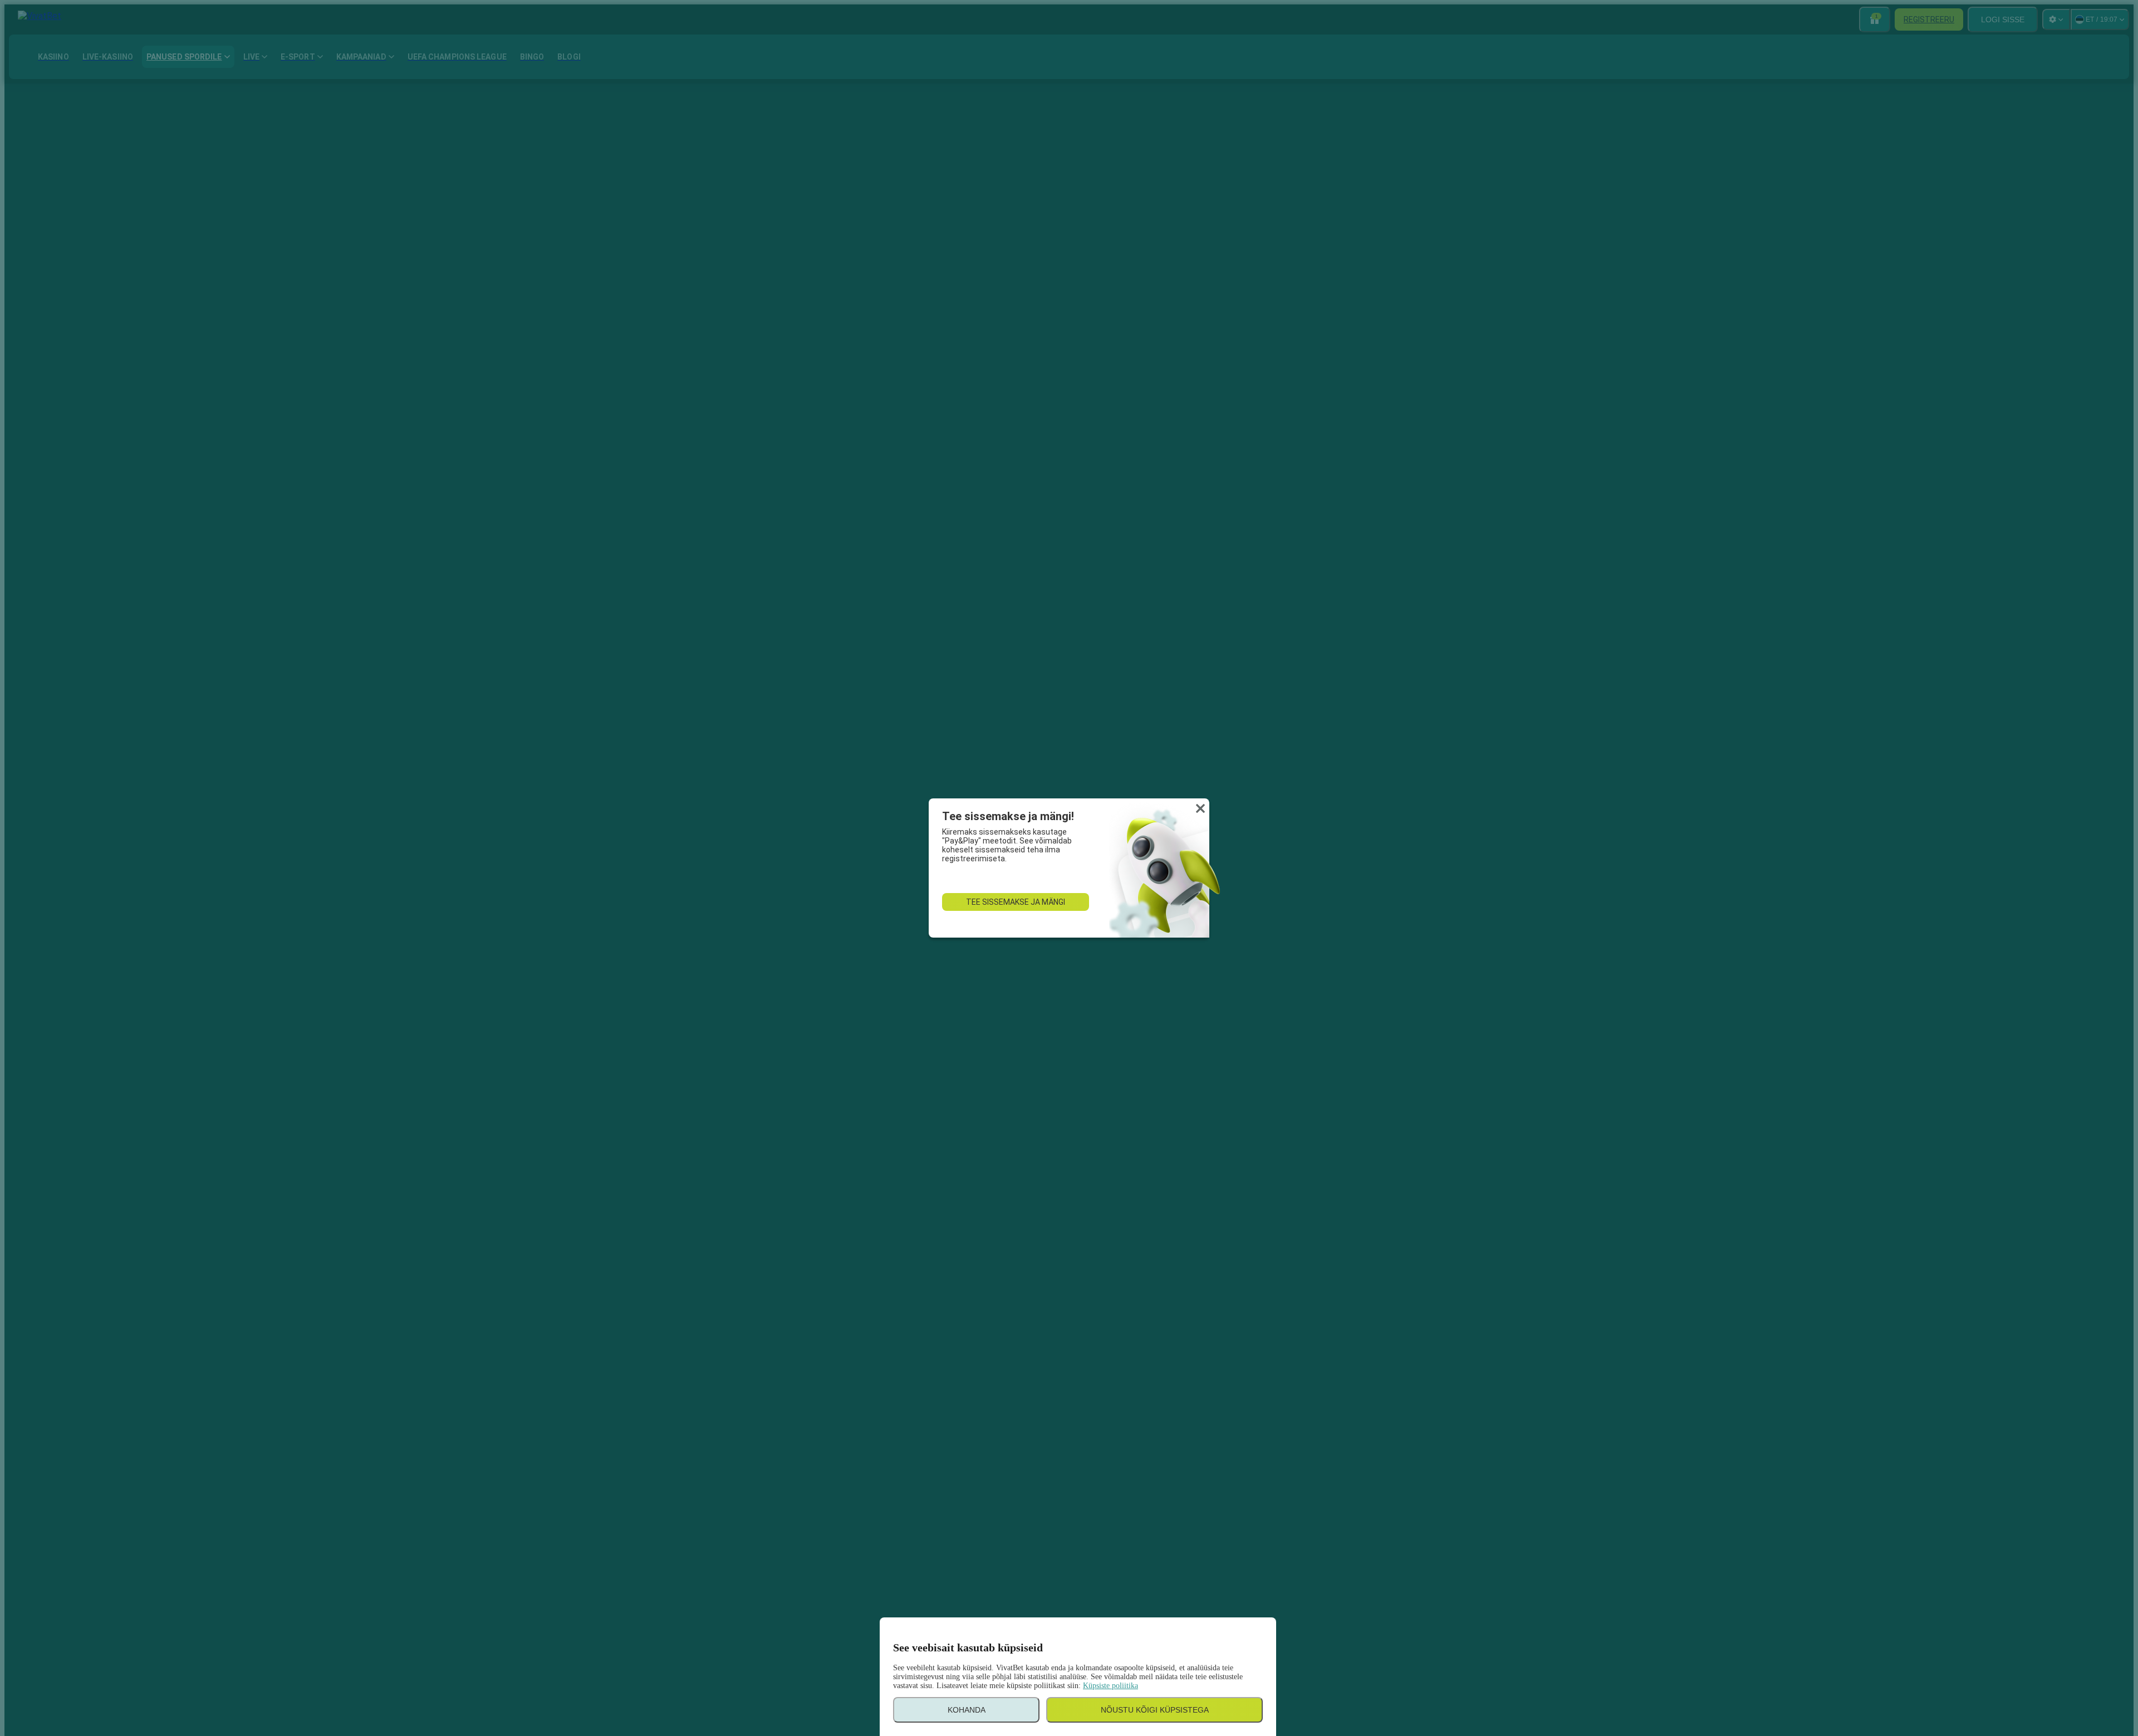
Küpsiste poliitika (1110, 1686)
